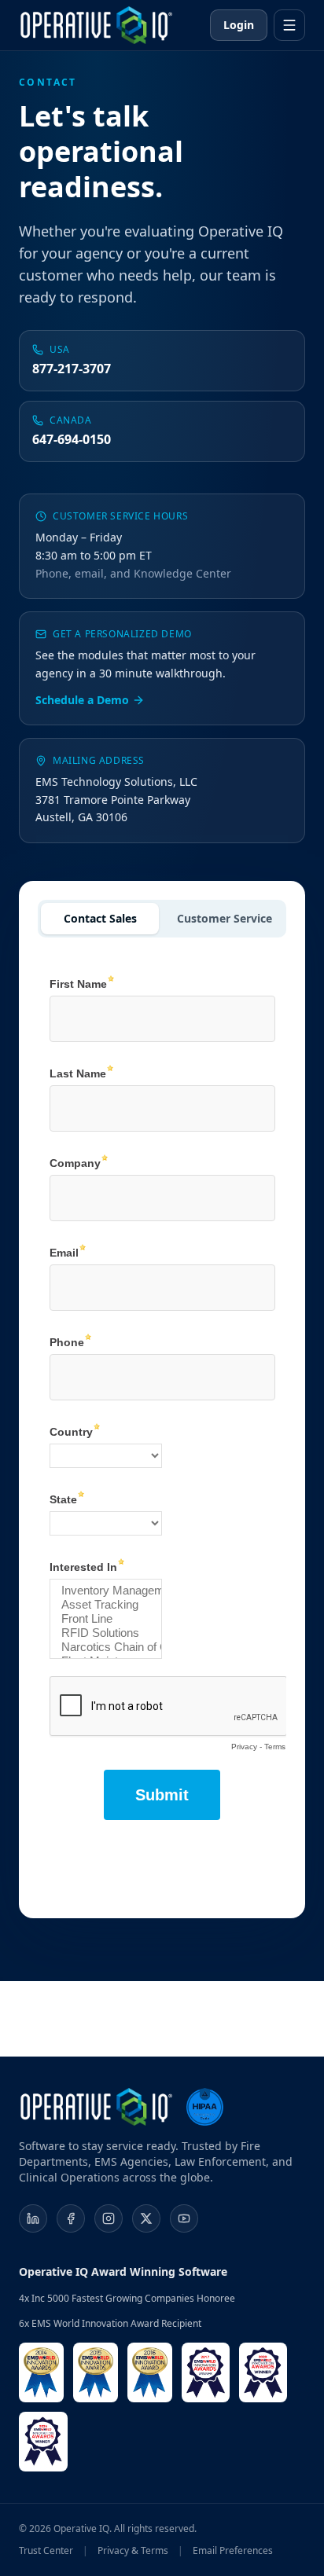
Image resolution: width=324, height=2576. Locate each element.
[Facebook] (71, 2218)
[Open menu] (289, 25)
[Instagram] (109, 2218)
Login (239, 25)
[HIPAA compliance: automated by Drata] (204, 2107)
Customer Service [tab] (225, 918)
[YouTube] (184, 2218)
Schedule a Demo (82, 700)
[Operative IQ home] (96, 25)
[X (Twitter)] (146, 2218)
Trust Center (46, 2551)
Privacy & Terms (133, 2551)
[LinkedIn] (33, 2218)
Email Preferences (233, 2551)
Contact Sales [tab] (100, 918)
